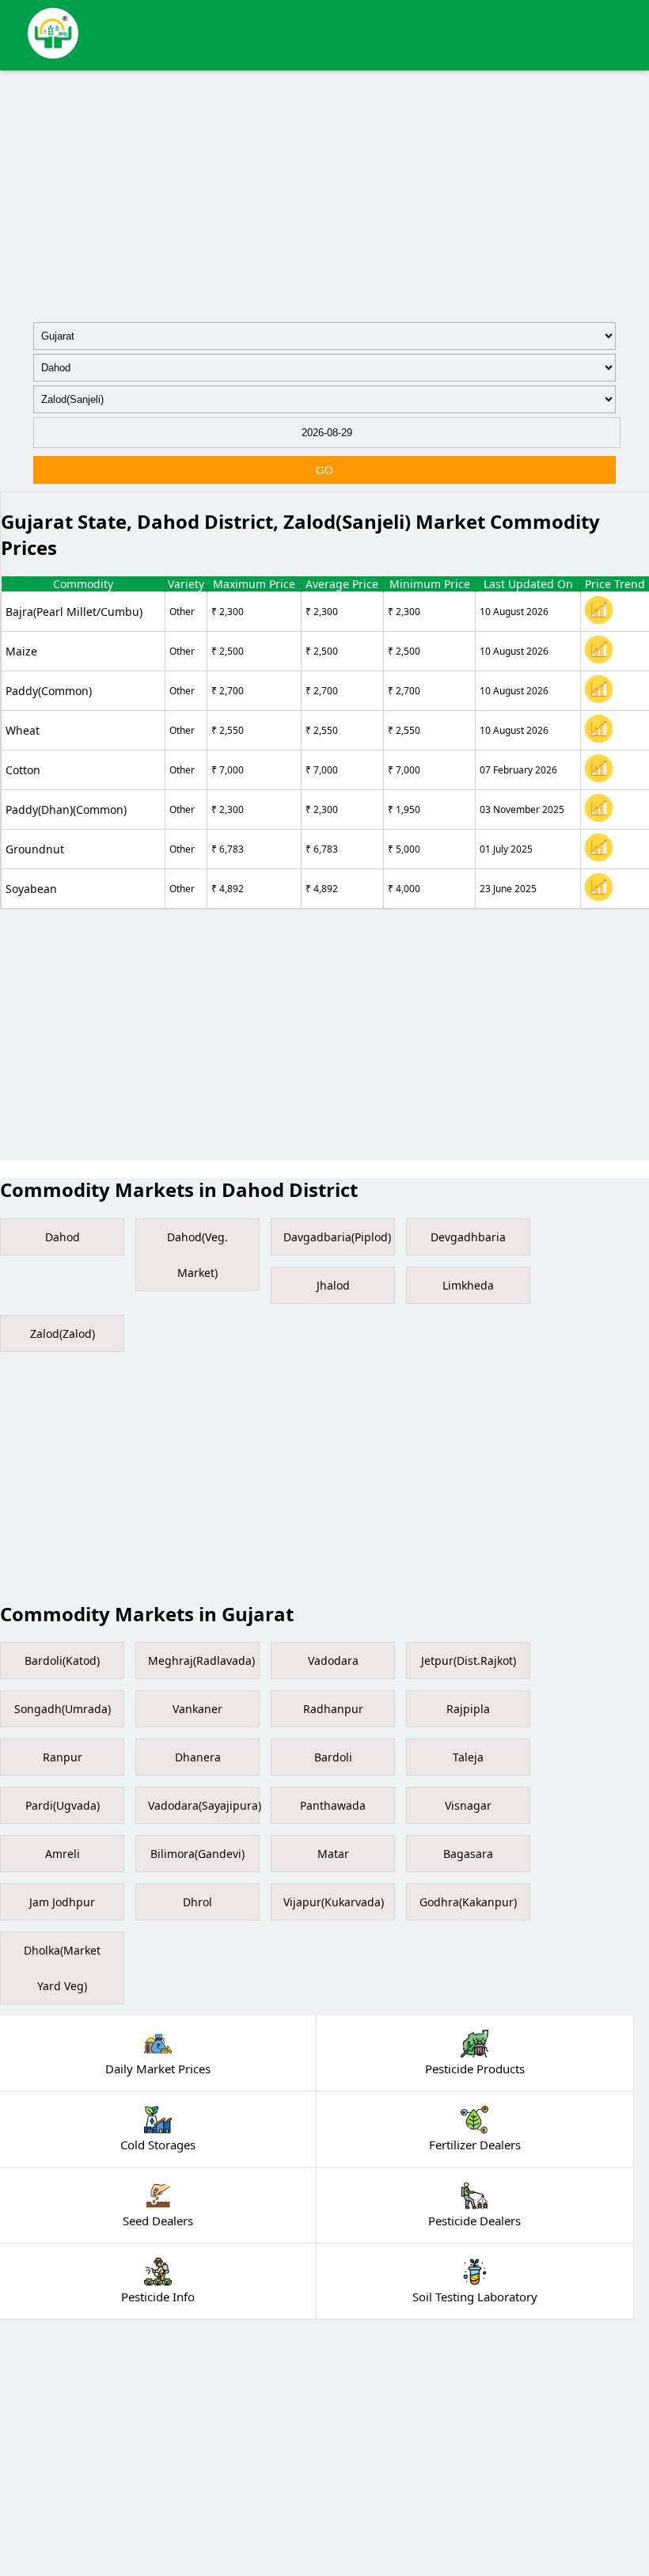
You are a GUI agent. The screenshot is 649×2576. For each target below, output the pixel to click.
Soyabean (31, 889)
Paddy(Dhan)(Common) (66, 809)
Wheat (23, 730)
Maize (21, 651)
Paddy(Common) (49, 691)
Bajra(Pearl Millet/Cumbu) (74, 612)
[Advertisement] (324, 193)
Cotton (23, 770)
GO (324, 470)
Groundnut (35, 849)
